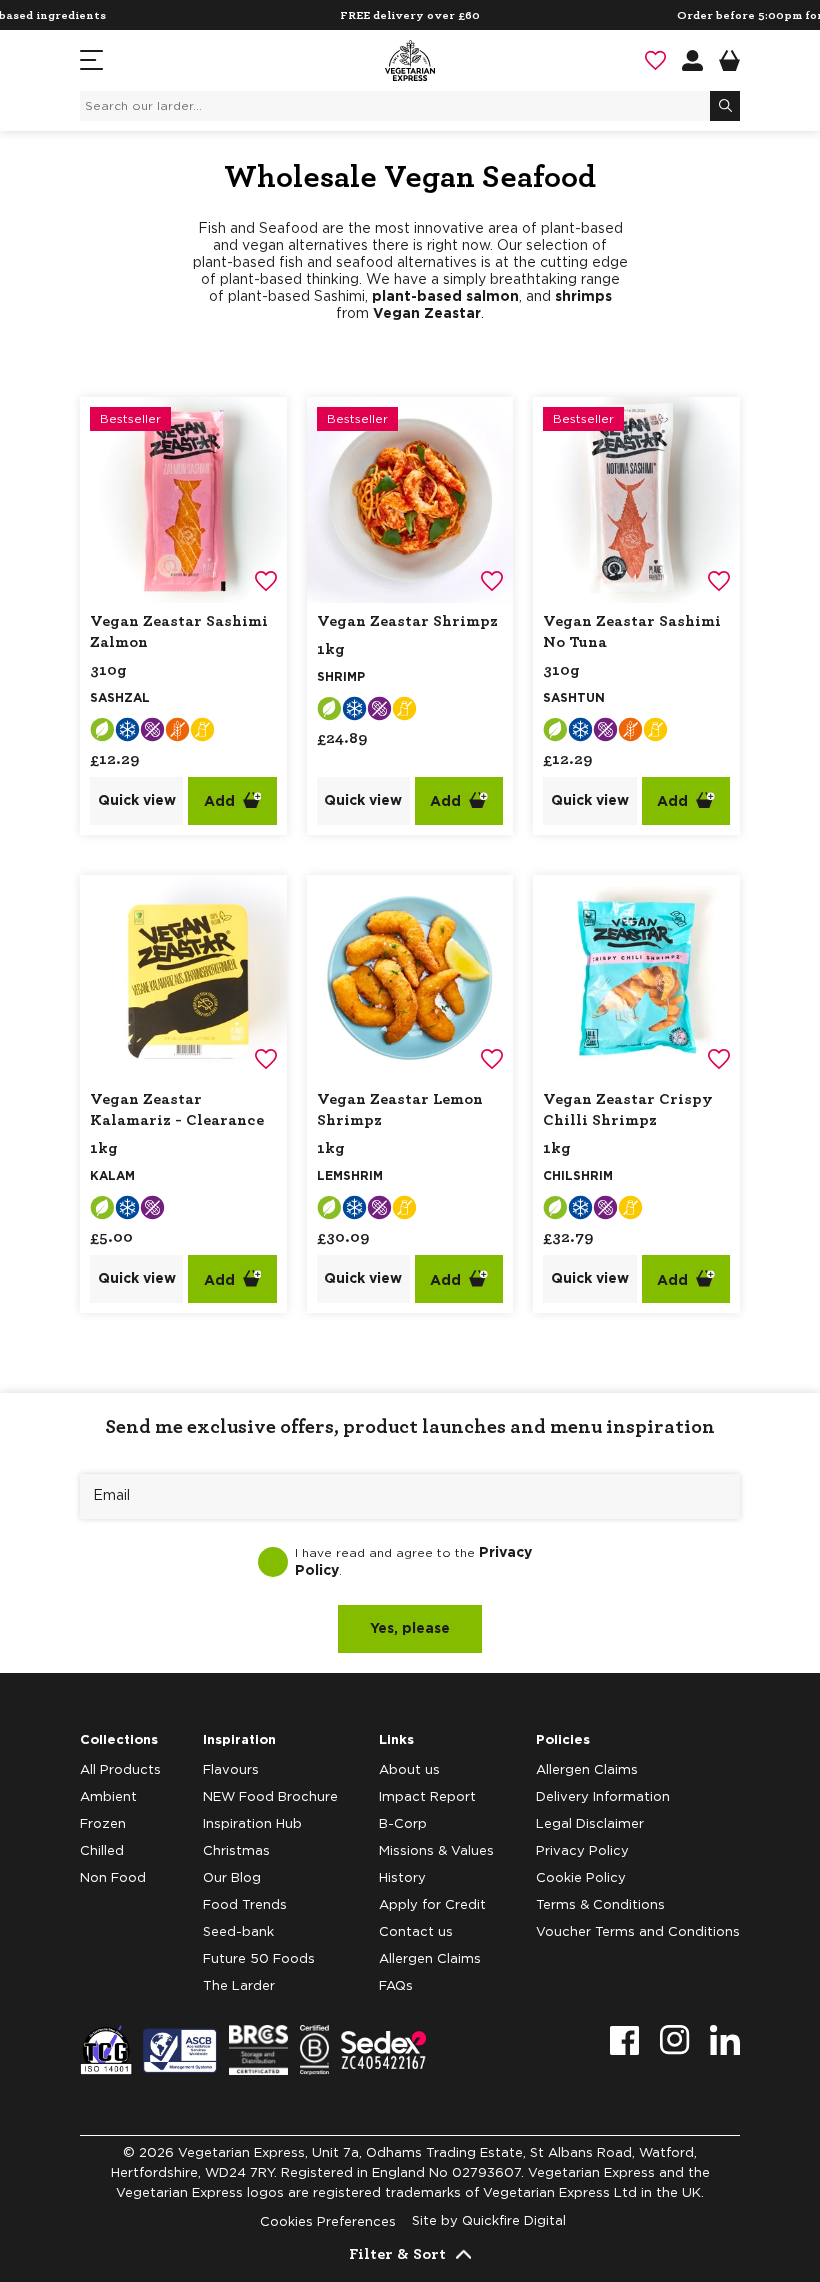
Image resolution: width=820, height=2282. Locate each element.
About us (409, 1770)
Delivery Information (603, 1797)
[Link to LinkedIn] (725, 2040)
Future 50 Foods (259, 1959)
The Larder (239, 1986)
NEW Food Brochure (270, 1797)
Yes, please (410, 1629)
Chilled (102, 1851)
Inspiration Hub (252, 1824)
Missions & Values (436, 1851)
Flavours (231, 1770)
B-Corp (403, 1824)
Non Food (113, 1878)
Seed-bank (238, 1932)
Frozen (103, 1824)
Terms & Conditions (600, 1905)
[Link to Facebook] (625, 2040)
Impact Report (427, 1797)
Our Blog (232, 1878)
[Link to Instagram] (675, 2040)
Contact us (416, 1932)
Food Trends (245, 1905)
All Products (120, 1770)
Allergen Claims (430, 1959)
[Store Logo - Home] (410, 60)
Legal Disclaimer (590, 1824)
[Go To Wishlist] (655, 60)
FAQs (396, 1986)
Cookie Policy (581, 1878)
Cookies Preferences (328, 2222)
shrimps (583, 297)
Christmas (236, 1851)
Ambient (108, 1797)
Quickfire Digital (514, 2221)
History (402, 1878)
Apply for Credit (432, 1905)
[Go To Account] (692, 60)
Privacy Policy (582, 1851)
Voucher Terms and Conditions (638, 1932)
